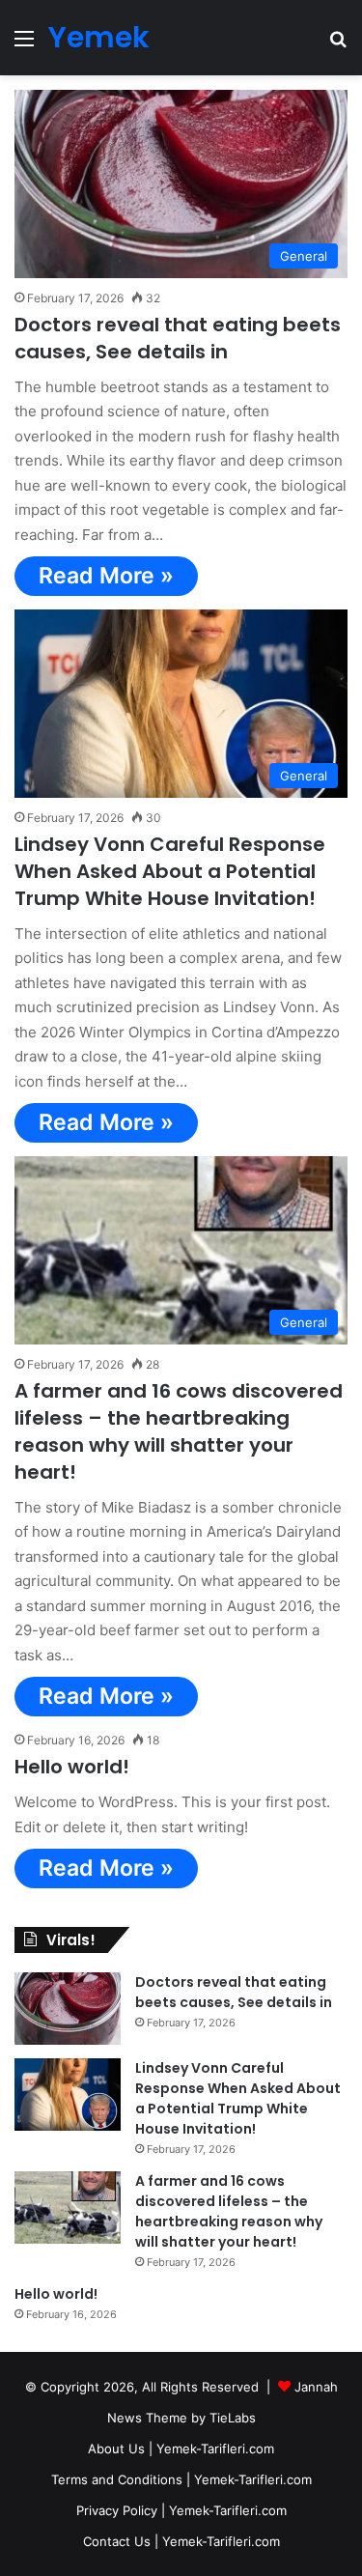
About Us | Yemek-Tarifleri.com (181, 2449)
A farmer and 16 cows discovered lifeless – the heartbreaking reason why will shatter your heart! (179, 1431)
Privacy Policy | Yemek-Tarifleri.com (181, 2510)
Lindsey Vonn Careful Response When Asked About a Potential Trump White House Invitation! (170, 871)
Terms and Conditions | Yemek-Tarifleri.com (181, 2479)
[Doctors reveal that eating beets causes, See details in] (68, 2009)
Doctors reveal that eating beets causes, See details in (178, 338)
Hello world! (72, 1767)
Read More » (106, 576)
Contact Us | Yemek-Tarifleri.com (181, 2541)
